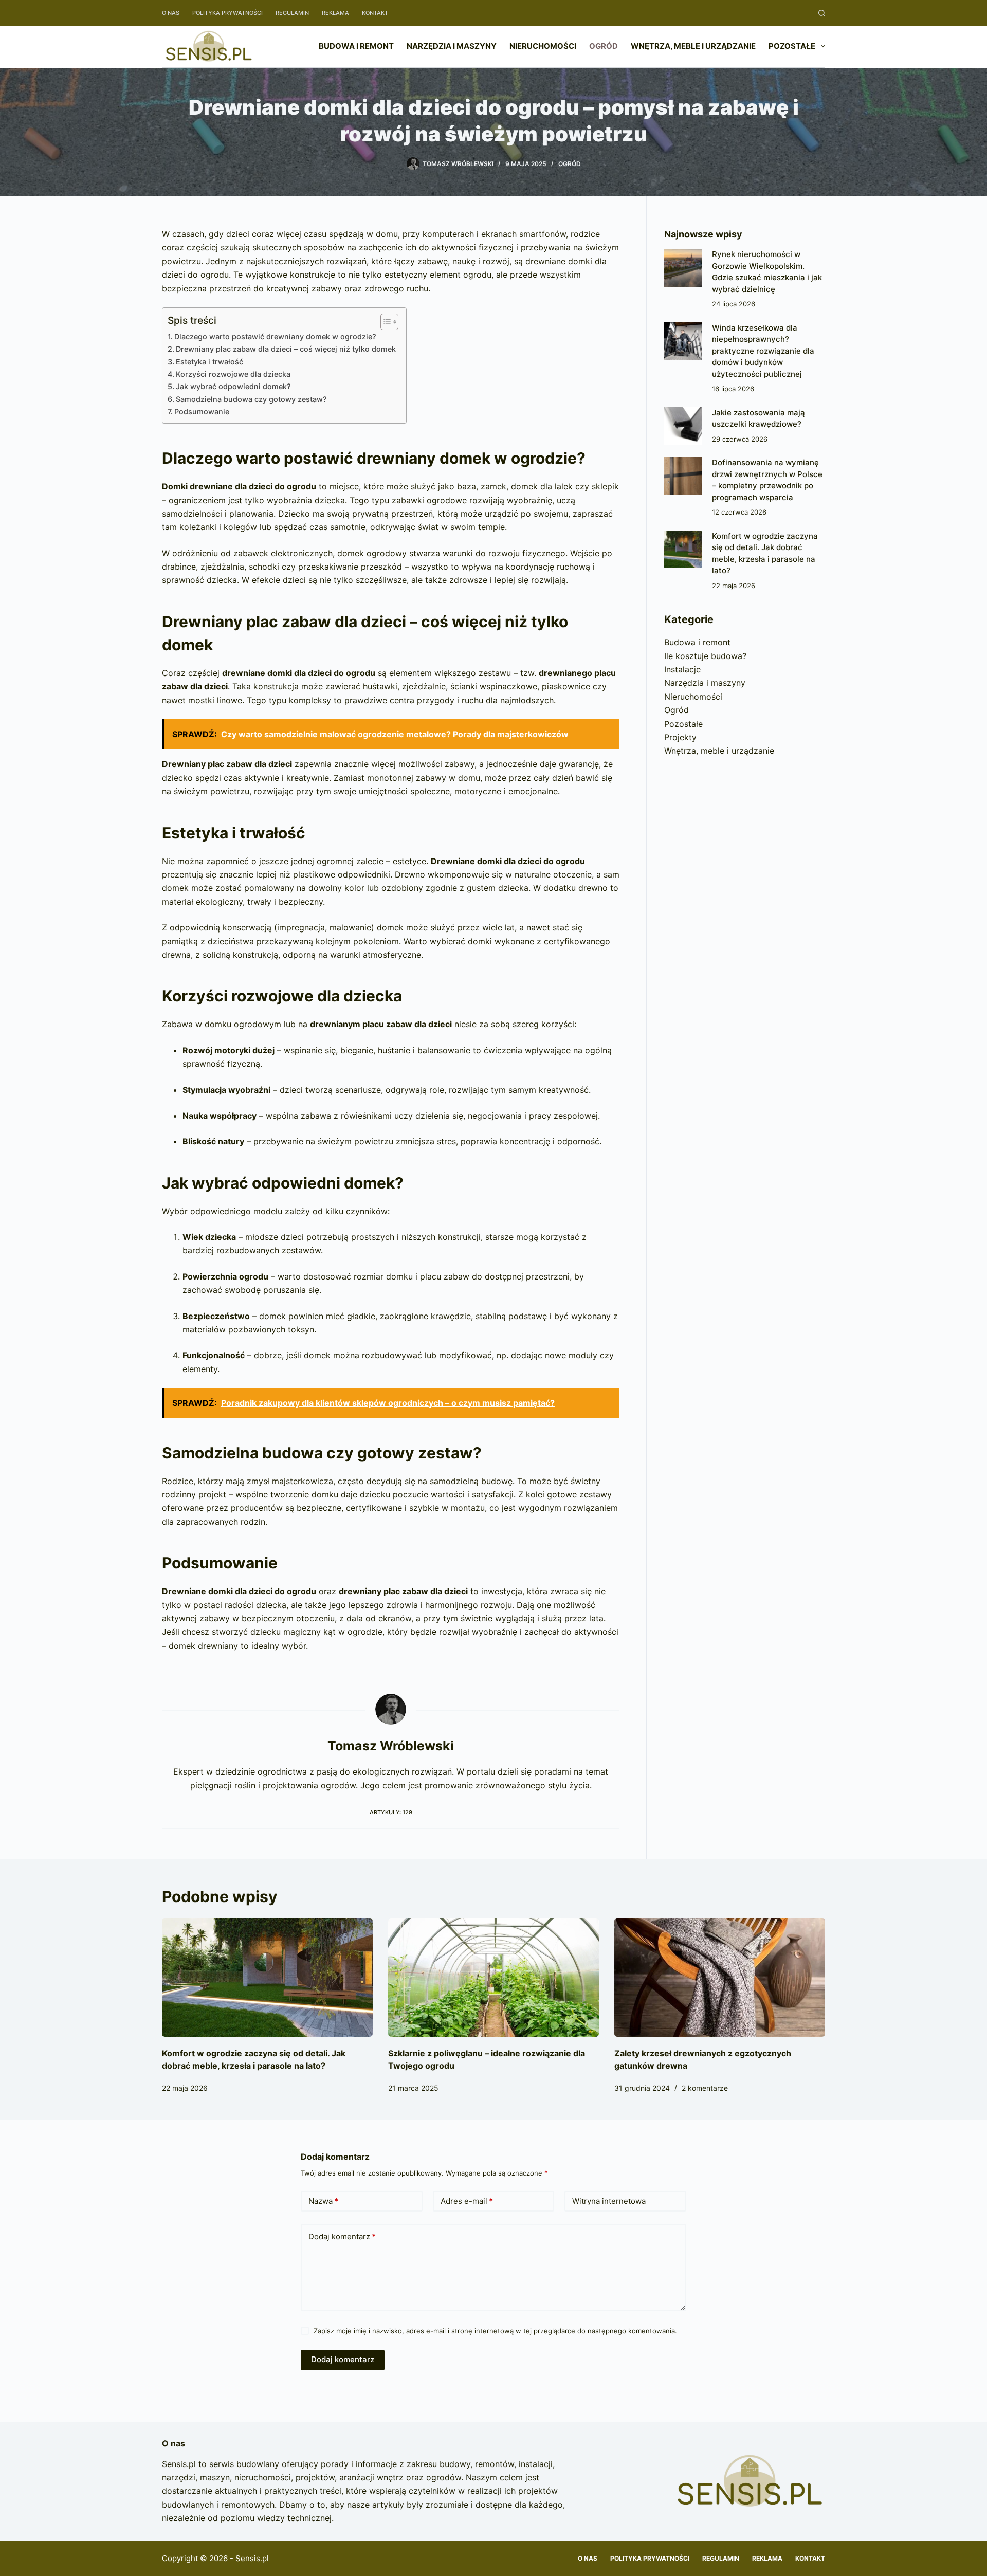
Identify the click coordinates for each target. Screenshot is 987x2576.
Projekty (680, 737)
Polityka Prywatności (227, 13)
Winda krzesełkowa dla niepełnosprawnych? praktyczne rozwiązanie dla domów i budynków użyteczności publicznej (763, 351)
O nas (171, 13)
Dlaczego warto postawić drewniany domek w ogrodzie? (275, 336)
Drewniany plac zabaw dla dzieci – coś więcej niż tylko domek (286, 349)
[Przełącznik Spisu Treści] (384, 322)
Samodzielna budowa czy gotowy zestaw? (251, 399)
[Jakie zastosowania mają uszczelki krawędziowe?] (683, 426)
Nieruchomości (543, 46)
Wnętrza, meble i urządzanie (693, 46)
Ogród (604, 46)
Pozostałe (792, 46)
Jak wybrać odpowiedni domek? (233, 386)
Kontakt (375, 13)
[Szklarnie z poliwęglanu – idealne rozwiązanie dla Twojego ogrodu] (493, 1977)
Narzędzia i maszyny (452, 46)
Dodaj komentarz (342, 2236)
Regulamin (292, 13)
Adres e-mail (467, 2201)
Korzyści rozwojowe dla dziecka (233, 374)
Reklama (335, 13)
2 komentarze (705, 2088)
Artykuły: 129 (391, 1812)
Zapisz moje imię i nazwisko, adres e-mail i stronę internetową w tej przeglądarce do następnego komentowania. (495, 2331)
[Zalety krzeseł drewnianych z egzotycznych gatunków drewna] (720, 1977)
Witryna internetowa (609, 2201)
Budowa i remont (356, 46)
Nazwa (323, 2201)
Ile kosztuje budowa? (705, 656)
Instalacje (682, 669)
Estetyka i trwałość (209, 362)
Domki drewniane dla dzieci (217, 486)
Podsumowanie (202, 412)
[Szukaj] (822, 13)
